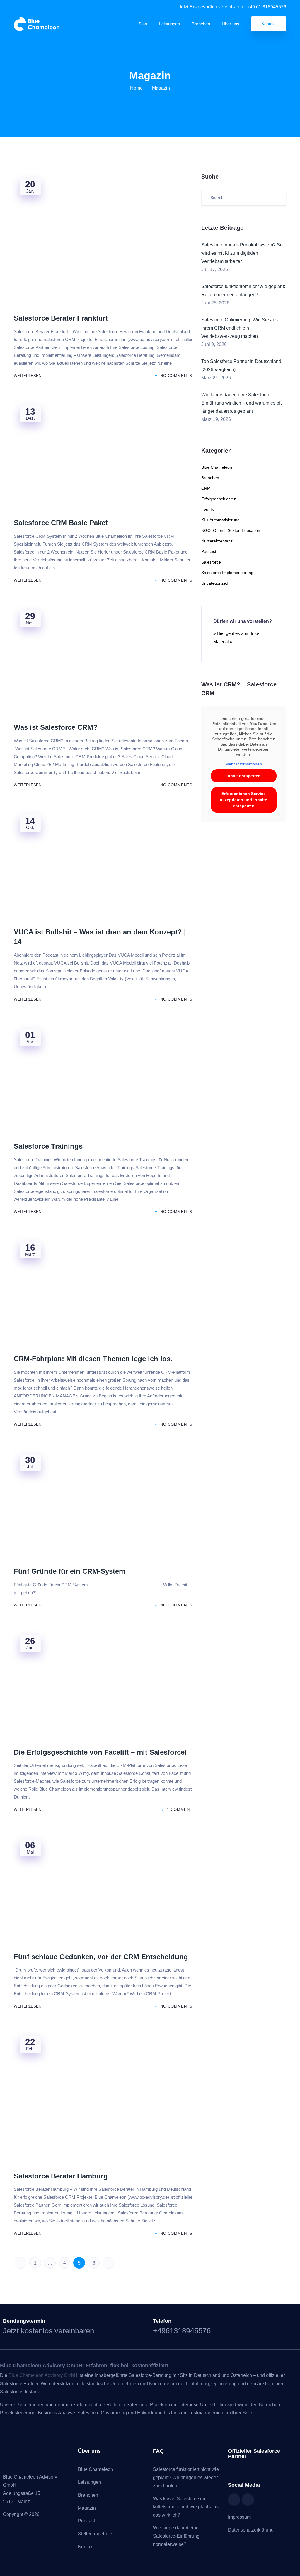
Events (208, 509)
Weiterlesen (28, 376)
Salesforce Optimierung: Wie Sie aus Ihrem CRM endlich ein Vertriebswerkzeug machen (240, 328)
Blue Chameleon (217, 467)
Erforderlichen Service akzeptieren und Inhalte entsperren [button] (244, 800)
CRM (206, 488)
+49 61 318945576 (267, 7)
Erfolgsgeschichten (219, 499)
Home (136, 88)
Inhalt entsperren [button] (244, 776)
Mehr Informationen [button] (244, 764)
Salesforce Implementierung (227, 573)
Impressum (239, 2517)
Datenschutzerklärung (251, 2530)
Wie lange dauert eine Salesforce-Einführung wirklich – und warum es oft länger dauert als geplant (241, 403)
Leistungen (169, 24)
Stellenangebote (95, 2534)
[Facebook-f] (234, 2500)
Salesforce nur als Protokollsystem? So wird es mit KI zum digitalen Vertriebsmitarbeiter (242, 253)
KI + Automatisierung (220, 520)
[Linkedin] (248, 2500)
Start (143, 24)
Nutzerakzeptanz (217, 541)
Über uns (231, 24)
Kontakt (269, 24)
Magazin (87, 2508)
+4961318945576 (182, 2331)
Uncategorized (215, 583)
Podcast (209, 551)
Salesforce (211, 562)
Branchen (201, 24)
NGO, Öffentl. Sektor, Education (231, 530)
